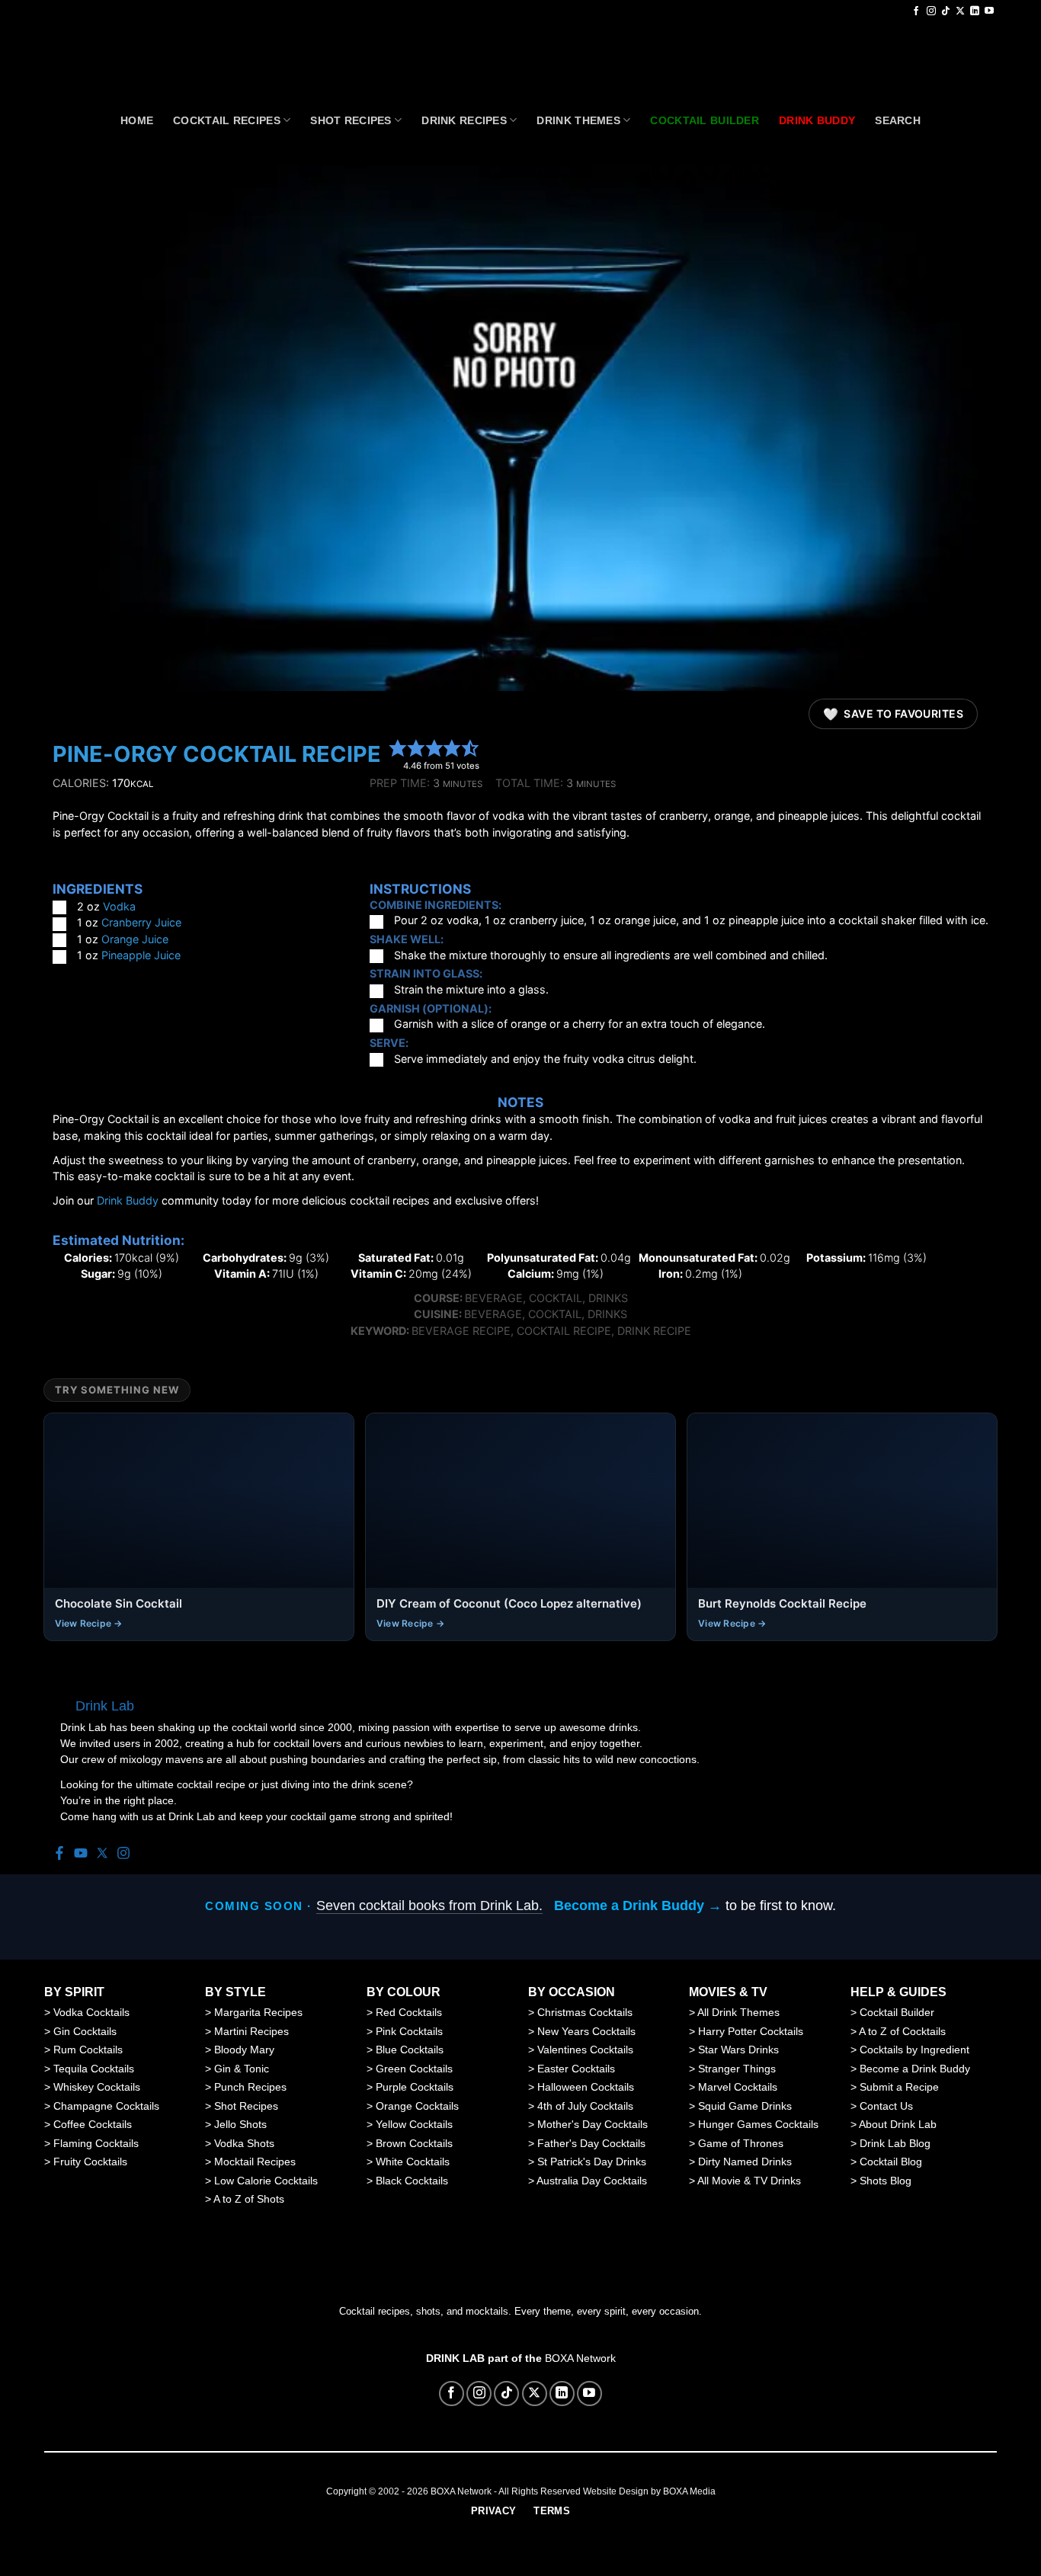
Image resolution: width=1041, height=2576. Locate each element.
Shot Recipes (351, 120)
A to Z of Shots (249, 2199)
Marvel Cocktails (738, 2087)
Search (898, 120)
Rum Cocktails (88, 2050)
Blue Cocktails (410, 2050)
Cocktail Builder (897, 2012)
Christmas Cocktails (585, 2012)
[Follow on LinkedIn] (975, 11)
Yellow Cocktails (414, 2124)
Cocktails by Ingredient (914, 2050)
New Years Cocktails (586, 2031)
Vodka (119, 906)
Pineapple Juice (141, 955)
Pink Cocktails (409, 2031)
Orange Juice (135, 939)
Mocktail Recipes (255, 2162)
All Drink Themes (738, 2012)
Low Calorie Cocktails (266, 2181)
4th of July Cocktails (585, 2106)
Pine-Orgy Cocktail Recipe (217, 754)
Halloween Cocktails (586, 2087)
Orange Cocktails (417, 2106)
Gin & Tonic (242, 2069)
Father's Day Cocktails (591, 2143)
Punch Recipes (250, 2087)
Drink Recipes (464, 120)
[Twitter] (102, 1854)
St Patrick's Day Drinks (592, 2162)
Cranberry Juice (141, 922)
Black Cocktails (412, 2181)
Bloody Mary (244, 2050)
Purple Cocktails (415, 2087)
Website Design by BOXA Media (649, 2491)
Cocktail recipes (227, 120)
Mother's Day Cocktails (593, 2124)
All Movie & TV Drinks (749, 2181)
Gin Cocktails (85, 2031)
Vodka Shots (244, 2143)
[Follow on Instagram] (931, 11)
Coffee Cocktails (93, 2124)
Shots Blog (886, 2181)
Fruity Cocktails (90, 2162)
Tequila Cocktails (94, 2069)
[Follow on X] (960, 11)
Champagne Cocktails (106, 2106)
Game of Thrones (741, 2143)
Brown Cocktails (414, 2143)
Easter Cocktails (576, 2069)
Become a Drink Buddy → (638, 1906)
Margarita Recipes (258, 2012)
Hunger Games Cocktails (758, 2124)
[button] (398, 747)
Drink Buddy (128, 1200)
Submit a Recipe (899, 2087)
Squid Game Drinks (745, 2106)
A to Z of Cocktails (902, 2031)
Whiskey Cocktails (97, 2087)
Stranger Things (737, 2069)
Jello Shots (240, 2124)
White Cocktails (413, 2162)
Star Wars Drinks (738, 2050)
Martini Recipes (251, 2031)
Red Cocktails (409, 2012)
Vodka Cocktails (91, 2012)
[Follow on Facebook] (916, 11)
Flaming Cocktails (96, 2143)
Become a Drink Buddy (915, 2069)
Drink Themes (578, 120)
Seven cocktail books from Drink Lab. (429, 1906)
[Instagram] (123, 1854)
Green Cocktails (414, 2069)
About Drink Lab (898, 2124)
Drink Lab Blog (895, 2143)
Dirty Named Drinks (745, 2162)
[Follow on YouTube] (989, 11)
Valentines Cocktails (585, 2050)
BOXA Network (580, 2358)
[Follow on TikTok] (946, 11)
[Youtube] (81, 1854)
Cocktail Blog (891, 2162)
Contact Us (886, 2106)
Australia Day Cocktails (592, 2181)
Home (137, 120)
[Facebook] (59, 1854)
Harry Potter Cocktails (751, 2031)
